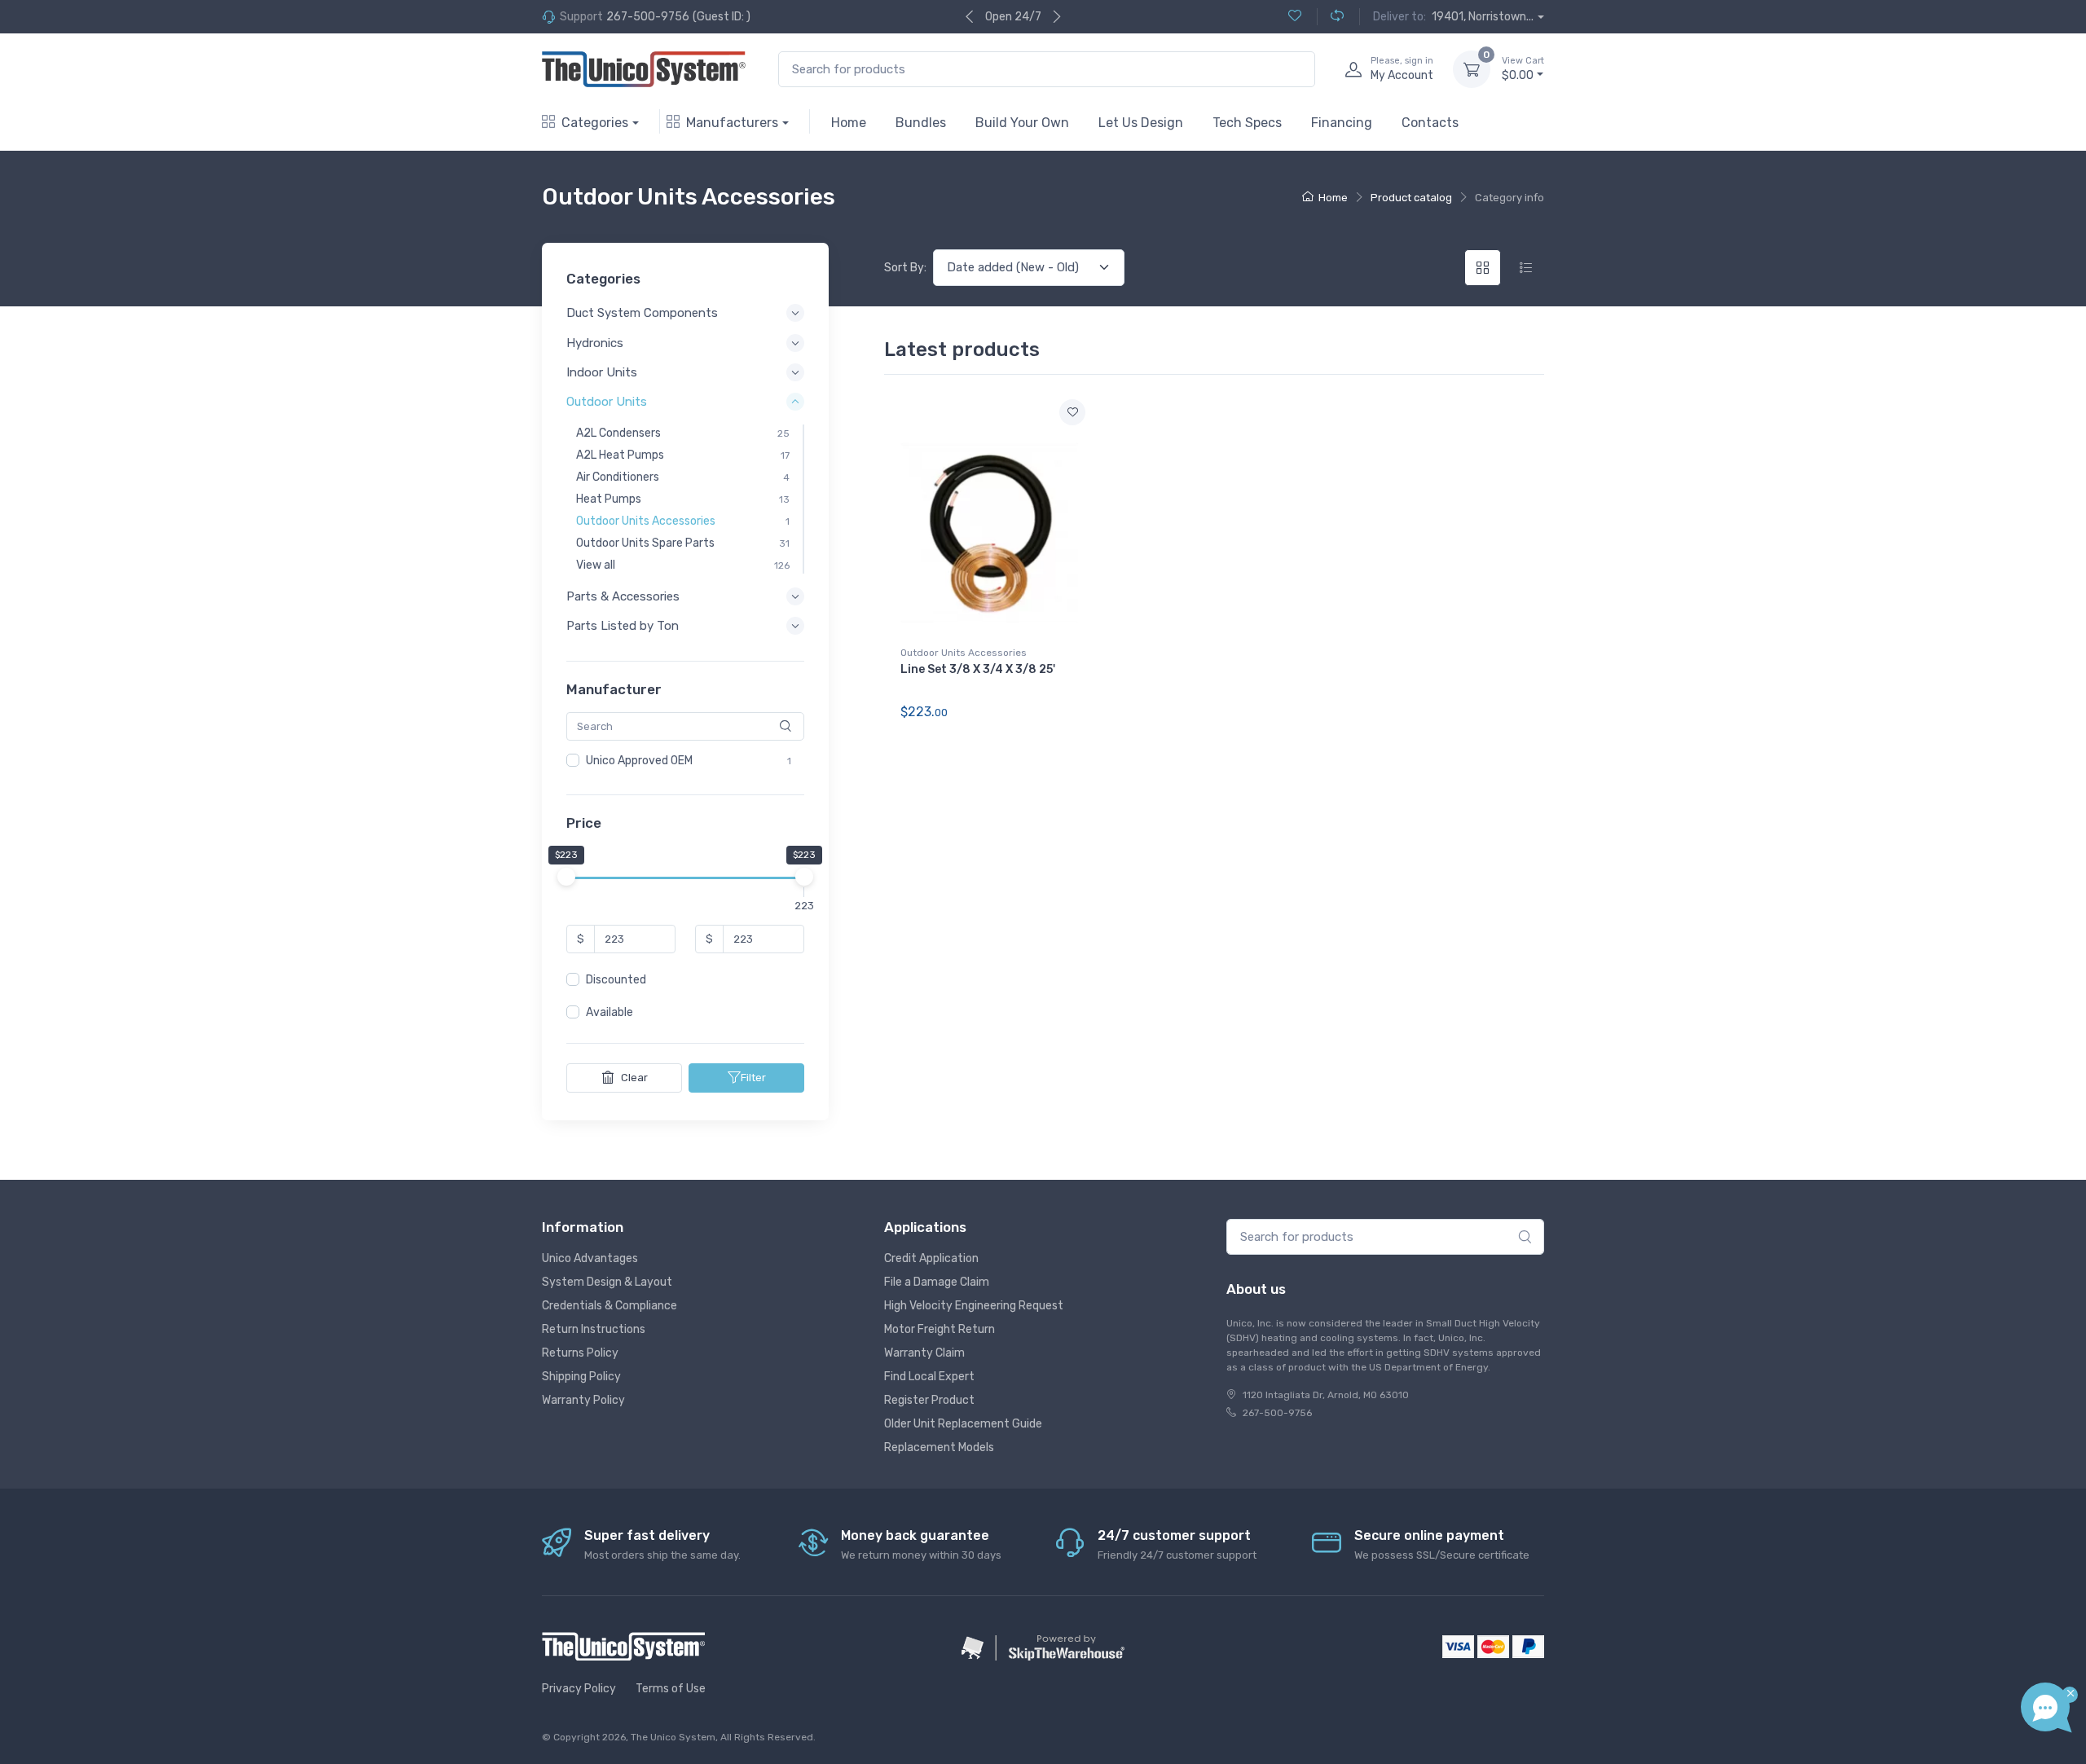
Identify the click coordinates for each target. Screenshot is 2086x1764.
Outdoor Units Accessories (964, 653)
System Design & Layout (607, 1282)
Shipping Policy (581, 1377)
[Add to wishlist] (1072, 412)
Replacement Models (939, 1447)
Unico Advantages (590, 1258)
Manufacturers (732, 123)
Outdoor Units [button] (607, 402)
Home (849, 123)
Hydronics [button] (595, 343)
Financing (1342, 123)
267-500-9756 (648, 17)
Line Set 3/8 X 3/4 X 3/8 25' (978, 669)
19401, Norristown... (1483, 17)
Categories (595, 123)
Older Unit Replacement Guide (963, 1424)
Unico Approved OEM (639, 761)
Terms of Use (671, 1689)
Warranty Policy (583, 1400)
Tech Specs (1247, 123)
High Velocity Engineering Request (974, 1306)
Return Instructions (594, 1329)
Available (610, 1013)
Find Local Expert (929, 1377)
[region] (685, 761)
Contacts (1430, 123)
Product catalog (1411, 198)
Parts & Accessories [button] (623, 596)
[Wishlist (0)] (1295, 17)
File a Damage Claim (937, 1282)
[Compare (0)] (1330, 17)
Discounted (616, 981)
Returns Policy (580, 1353)
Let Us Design (1141, 123)
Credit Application (931, 1258)
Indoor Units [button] (602, 372)
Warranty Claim (924, 1353)
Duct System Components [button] (642, 314)
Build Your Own (1022, 123)
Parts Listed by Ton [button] (623, 627)
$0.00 (1523, 69)
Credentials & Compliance (610, 1306)
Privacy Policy (579, 1689)
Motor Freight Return (940, 1329)
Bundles (921, 123)
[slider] (566, 878)
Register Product (929, 1400)
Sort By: (905, 268)
